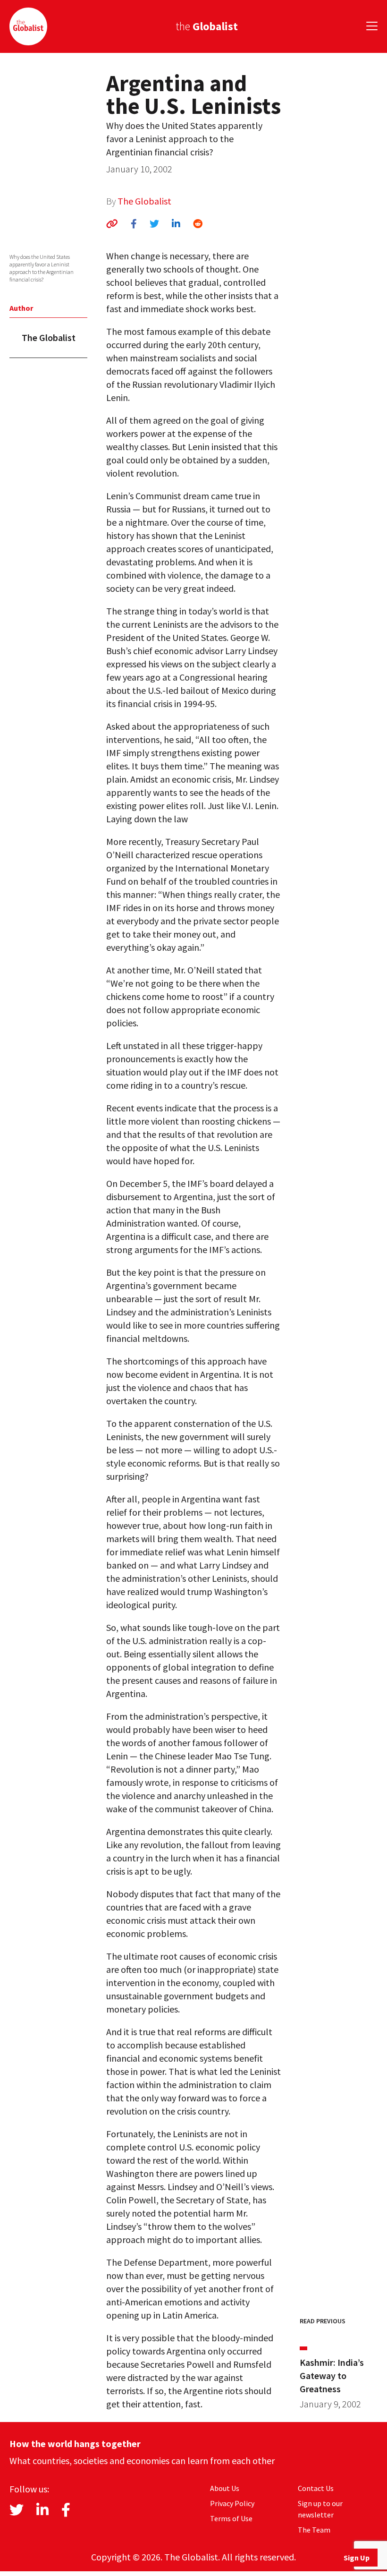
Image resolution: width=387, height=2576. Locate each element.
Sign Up (357, 2558)
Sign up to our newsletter (320, 2509)
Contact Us (316, 2488)
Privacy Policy (232, 2503)
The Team (314, 2530)
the (207, 26)
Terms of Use (231, 2518)
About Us (225, 2488)
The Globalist (144, 201)
